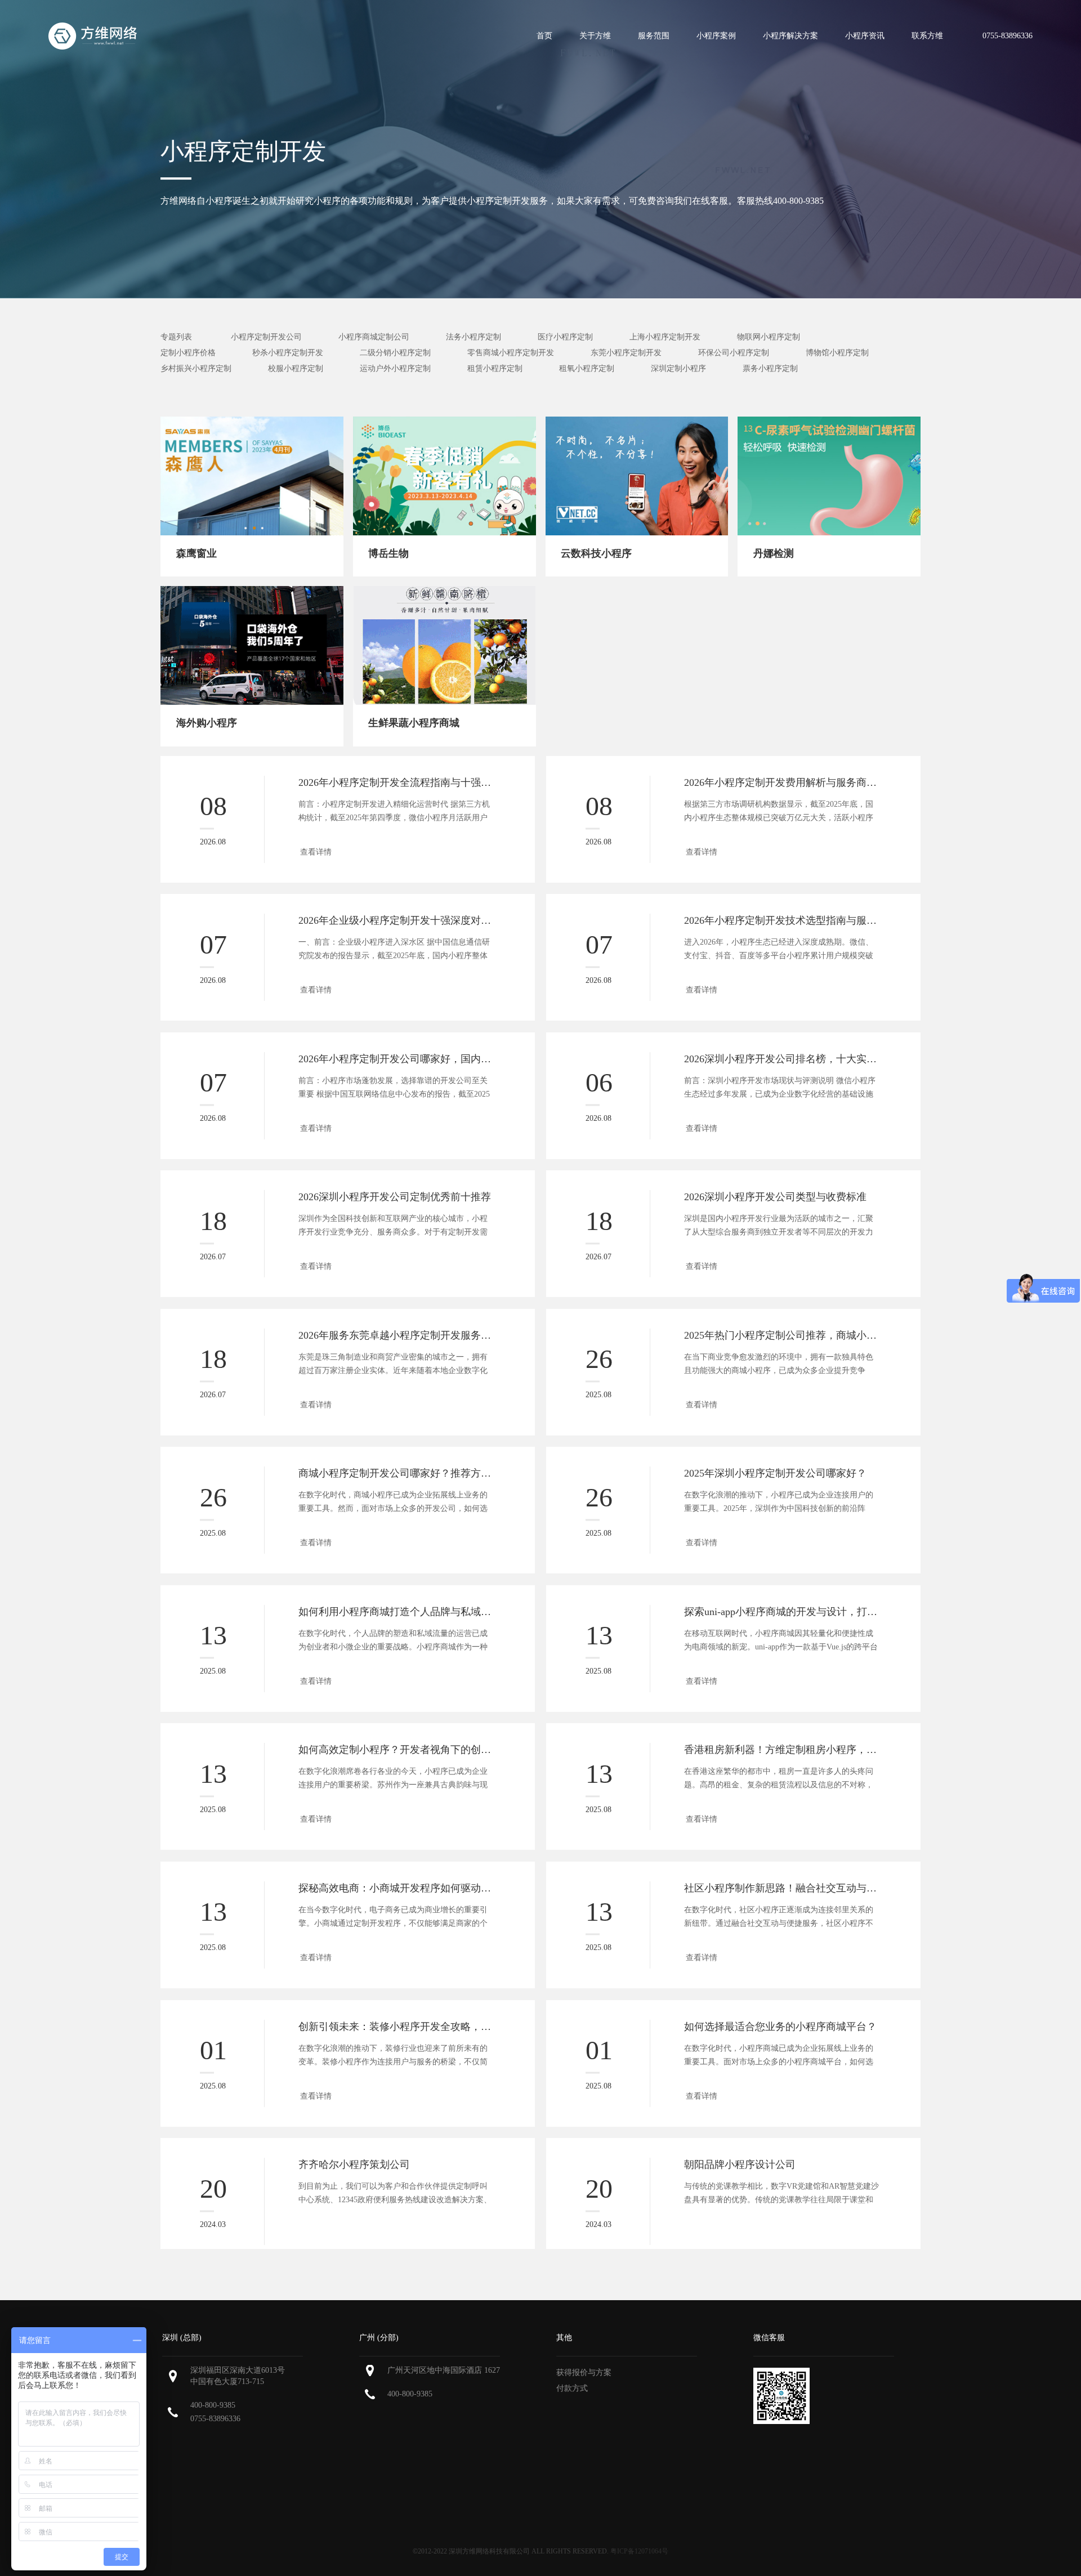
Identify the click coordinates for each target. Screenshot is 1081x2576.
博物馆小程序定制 (837, 353)
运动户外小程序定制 (395, 368)
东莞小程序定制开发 (626, 353)
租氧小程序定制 (587, 368)
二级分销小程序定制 (395, 353)
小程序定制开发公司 (266, 337)
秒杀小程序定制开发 (288, 353)
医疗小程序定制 (565, 337)
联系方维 (927, 36)
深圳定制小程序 (678, 368)
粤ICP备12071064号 (639, 2551)
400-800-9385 (213, 2405)
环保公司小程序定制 (734, 353)
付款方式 (572, 2388)
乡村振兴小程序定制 (196, 368)
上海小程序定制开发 (665, 337)
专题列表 (176, 337)
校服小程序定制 (296, 368)
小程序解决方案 (790, 36)
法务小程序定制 (474, 337)
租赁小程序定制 (495, 368)
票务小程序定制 (770, 368)
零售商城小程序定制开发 (511, 353)
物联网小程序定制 (769, 337)
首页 (544, 36)
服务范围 (654, 36)
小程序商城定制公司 (374, 337)
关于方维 (595, 36)
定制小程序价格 (188, 353)
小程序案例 (716, 36)
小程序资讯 (865, 36)
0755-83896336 (215, 2419)
